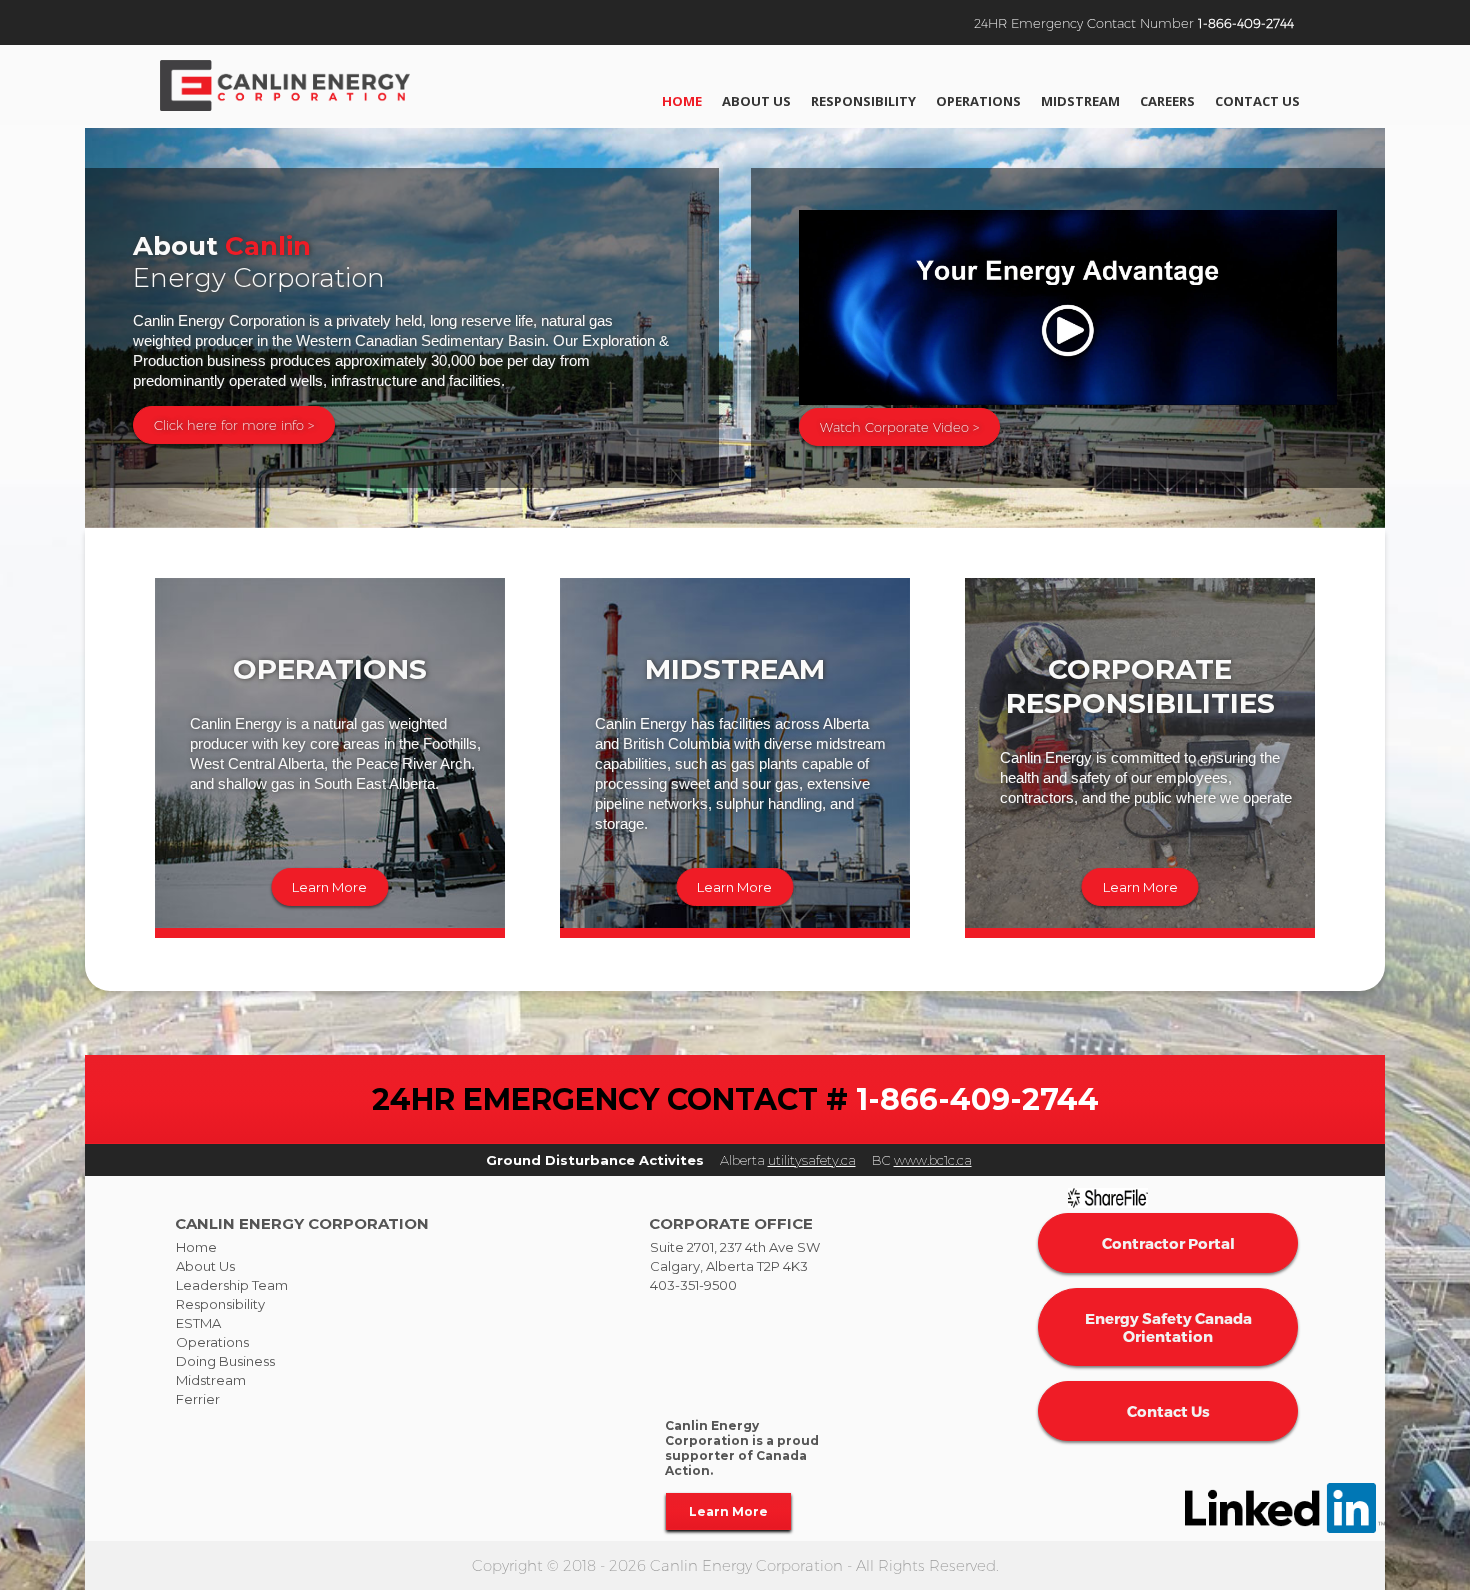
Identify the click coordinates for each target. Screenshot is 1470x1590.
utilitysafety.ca (812, 1160)
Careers (1167, 101)
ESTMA (198, 1323)
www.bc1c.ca (933, 1160)
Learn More (329, 887)
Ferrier (198, 1399)
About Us (756, 101)
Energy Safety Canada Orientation (1168, 1327)
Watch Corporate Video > (899, 427)
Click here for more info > (234, 425)
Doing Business (225, 1361)
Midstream (1080, 101)
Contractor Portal (1168, 1243)
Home (682, 101)
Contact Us (1257, 101)
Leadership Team (232, 1285)
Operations (978, 101)
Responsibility (863, 101)
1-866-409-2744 (1246, 23)
